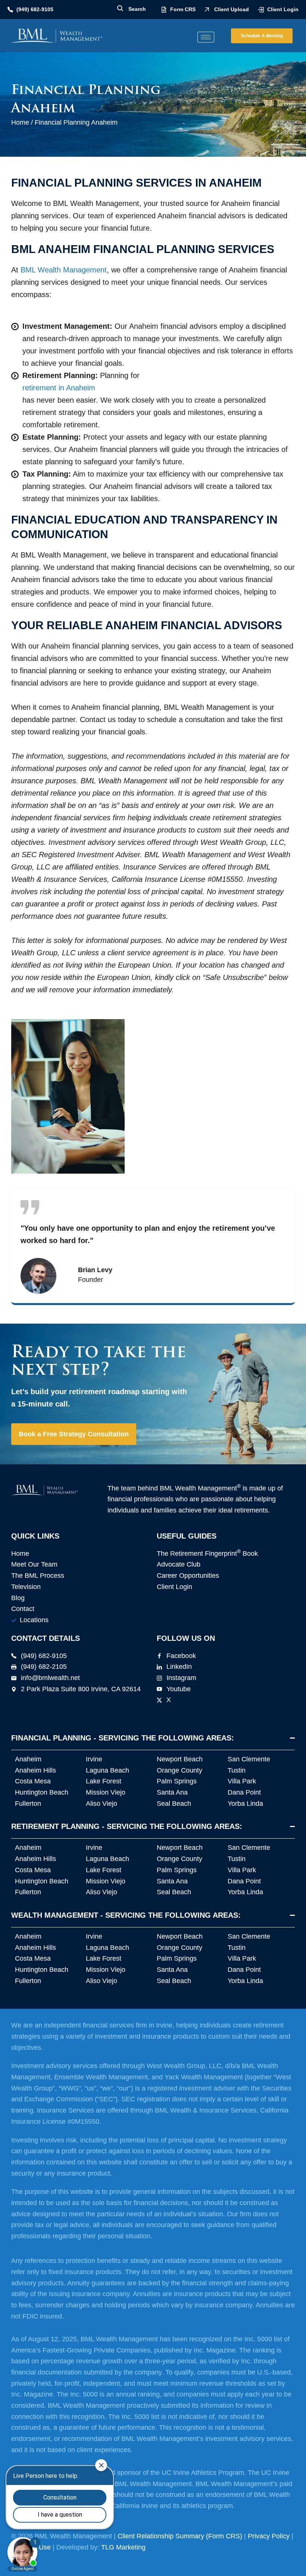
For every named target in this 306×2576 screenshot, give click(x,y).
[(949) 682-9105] (10, 10)
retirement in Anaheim (59, 388)
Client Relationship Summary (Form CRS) (180, 2536)
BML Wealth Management (64, 270)
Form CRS (183, 9)
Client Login (283, 9)
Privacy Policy (269, 2536)
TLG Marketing (123, 2547)
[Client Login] (261, 10)
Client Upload (232, 9)
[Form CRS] (164, 10)
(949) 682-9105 (35, 9)
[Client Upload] (207, 10)
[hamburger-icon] (206, 37)
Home (20, 122)
